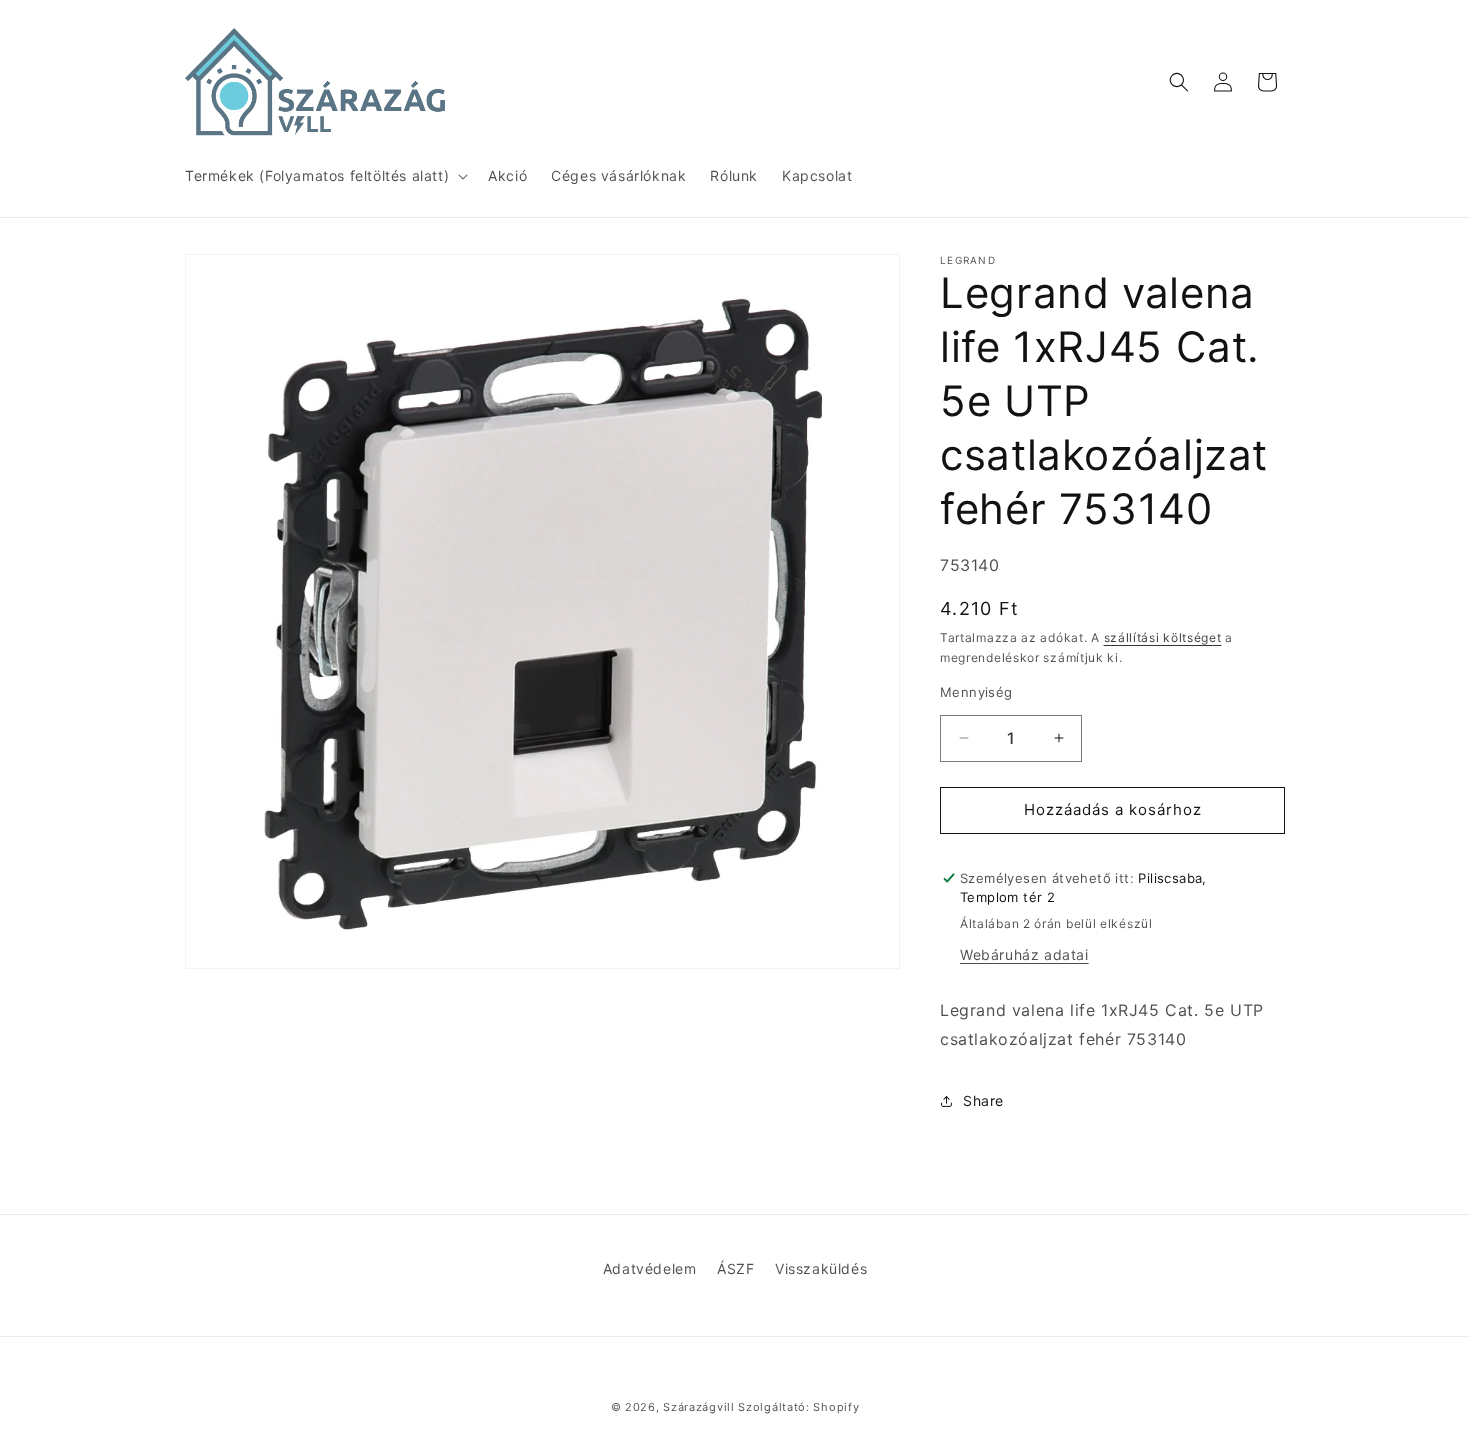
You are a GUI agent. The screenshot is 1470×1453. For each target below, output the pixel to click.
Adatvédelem (650, 1268)
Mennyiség (976, 692)
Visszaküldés (821, 1268)
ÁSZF (735, 1268)
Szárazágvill (698, 1407)
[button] (324, 176)
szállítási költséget (1163, 637)
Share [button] (983, 1100)
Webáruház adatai (1024, 954)
